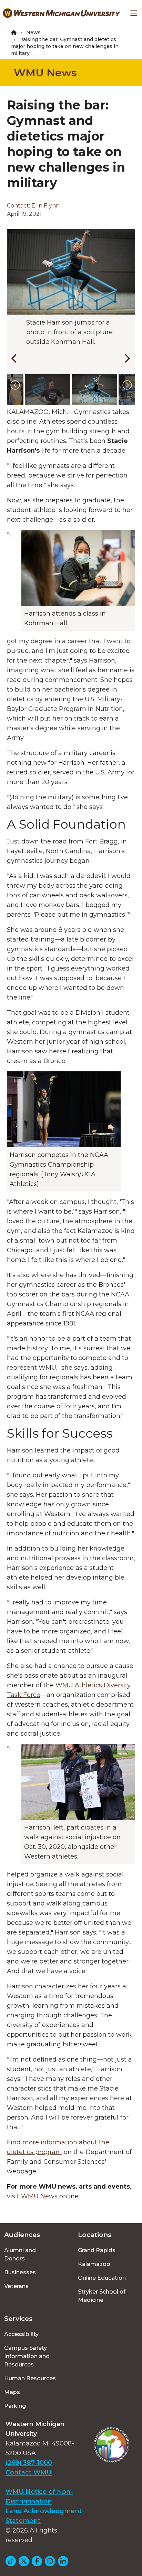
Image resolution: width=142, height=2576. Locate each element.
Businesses (20, 2272)
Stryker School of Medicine (102, 2296)
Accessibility (21, 2334)
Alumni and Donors (20, 2254)
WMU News (45, 73)
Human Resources (30, 2378)
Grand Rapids (97, 2250)
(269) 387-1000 (29, 2463)
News (33, 32)
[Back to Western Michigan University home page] (62, 13)
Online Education (102, 2278)
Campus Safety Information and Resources (27, 2356)
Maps (12, 2392)
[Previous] (13, 357)
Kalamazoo (94, 2264)
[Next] (125, 357)
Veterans (16, 2286)
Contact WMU (29, 2472)
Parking (15, 2406)
